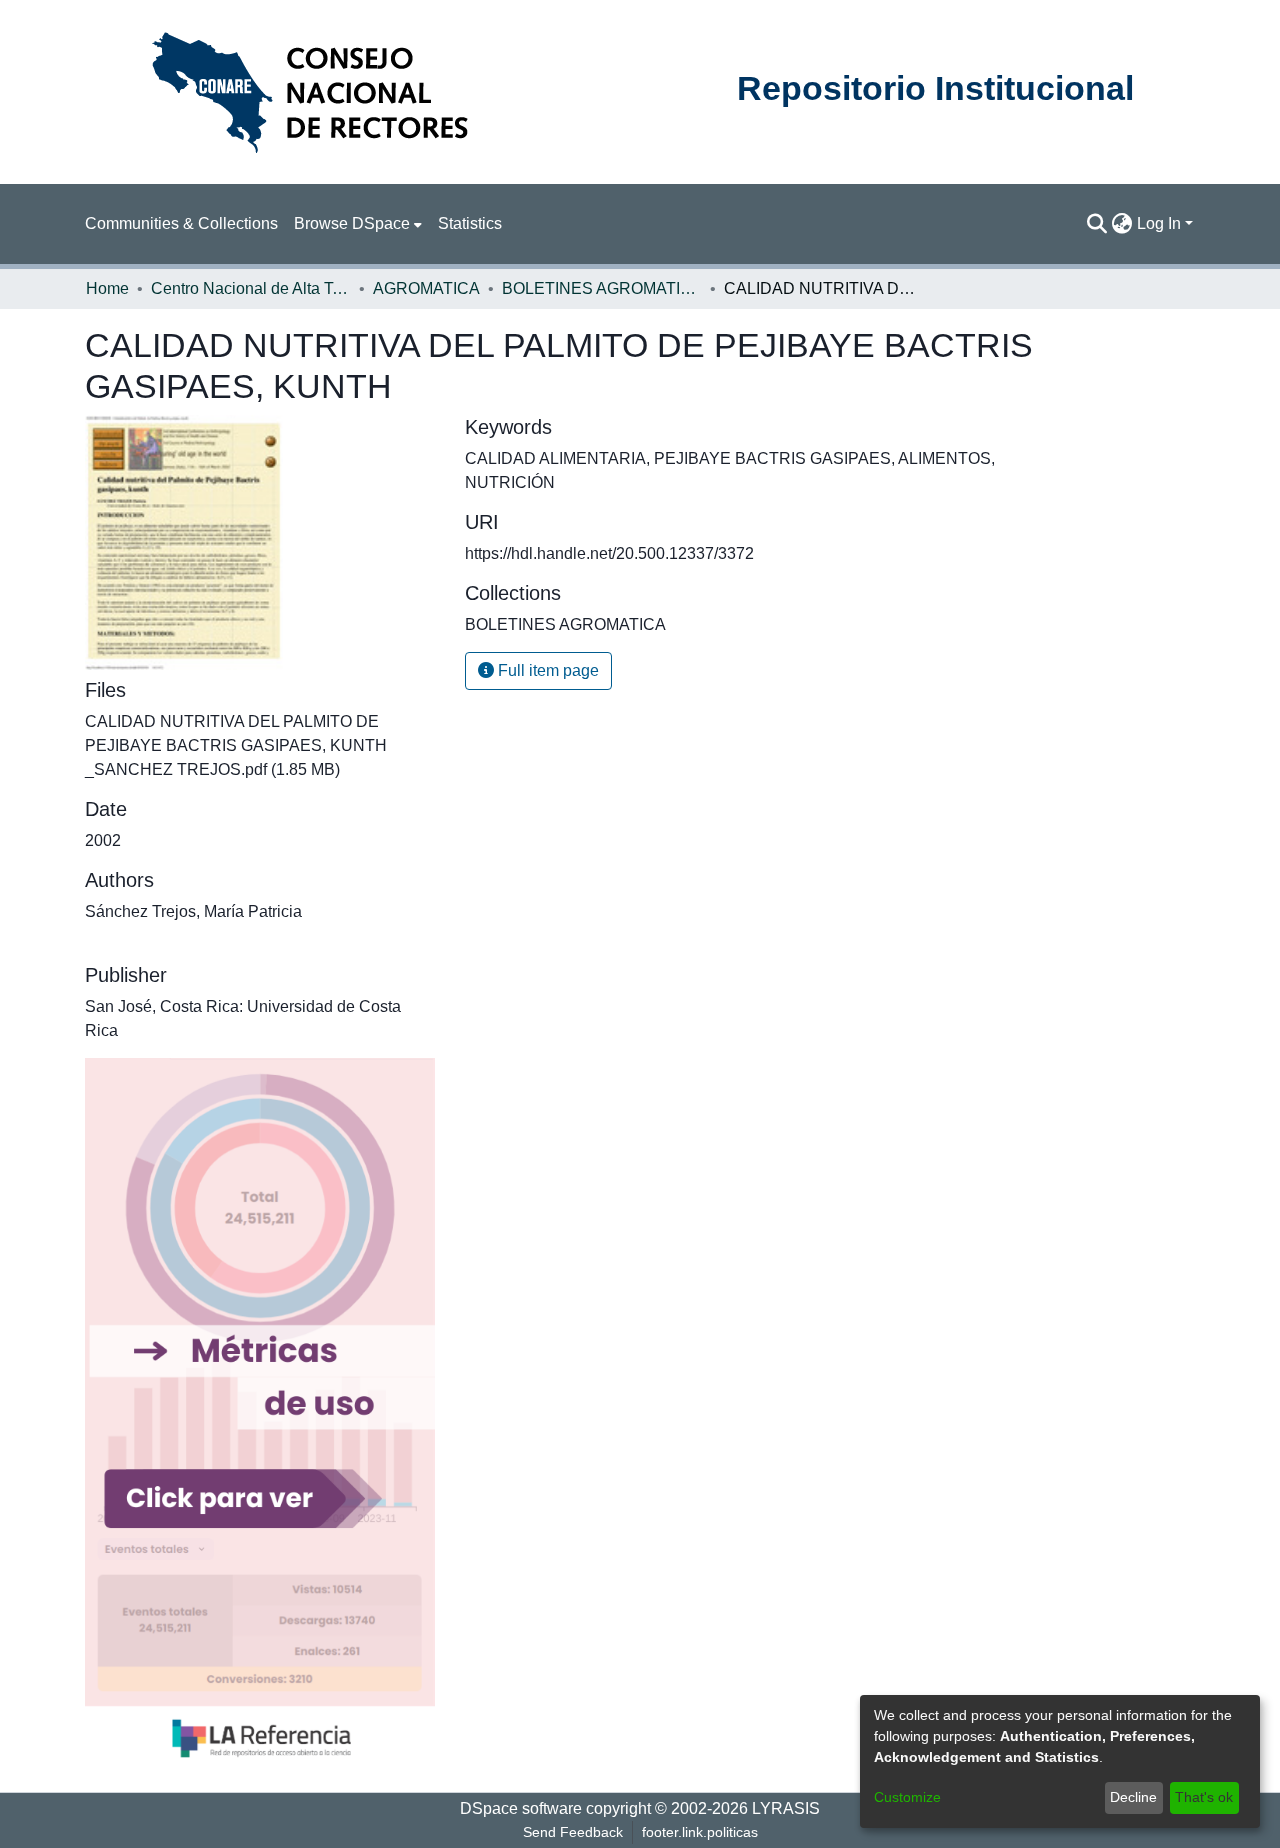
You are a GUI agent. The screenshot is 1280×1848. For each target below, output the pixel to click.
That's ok (1204, 1797)
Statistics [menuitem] (470, 223)
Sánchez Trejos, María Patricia (193, 911)
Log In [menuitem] (1159, 223)
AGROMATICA (426, 288)
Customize (907, 1797)
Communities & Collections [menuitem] (181, 223)
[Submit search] (1097, 224)
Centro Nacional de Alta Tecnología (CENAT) (251, 288)
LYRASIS (786, 1808)
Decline (1133, 1797)
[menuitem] (358, 224)
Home (107, 288)
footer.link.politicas (700, 1832)
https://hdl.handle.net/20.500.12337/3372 (609, 553)
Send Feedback (573, 1832)
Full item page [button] (546, 670)
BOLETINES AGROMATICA (602, 288)
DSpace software (521, 1808)
